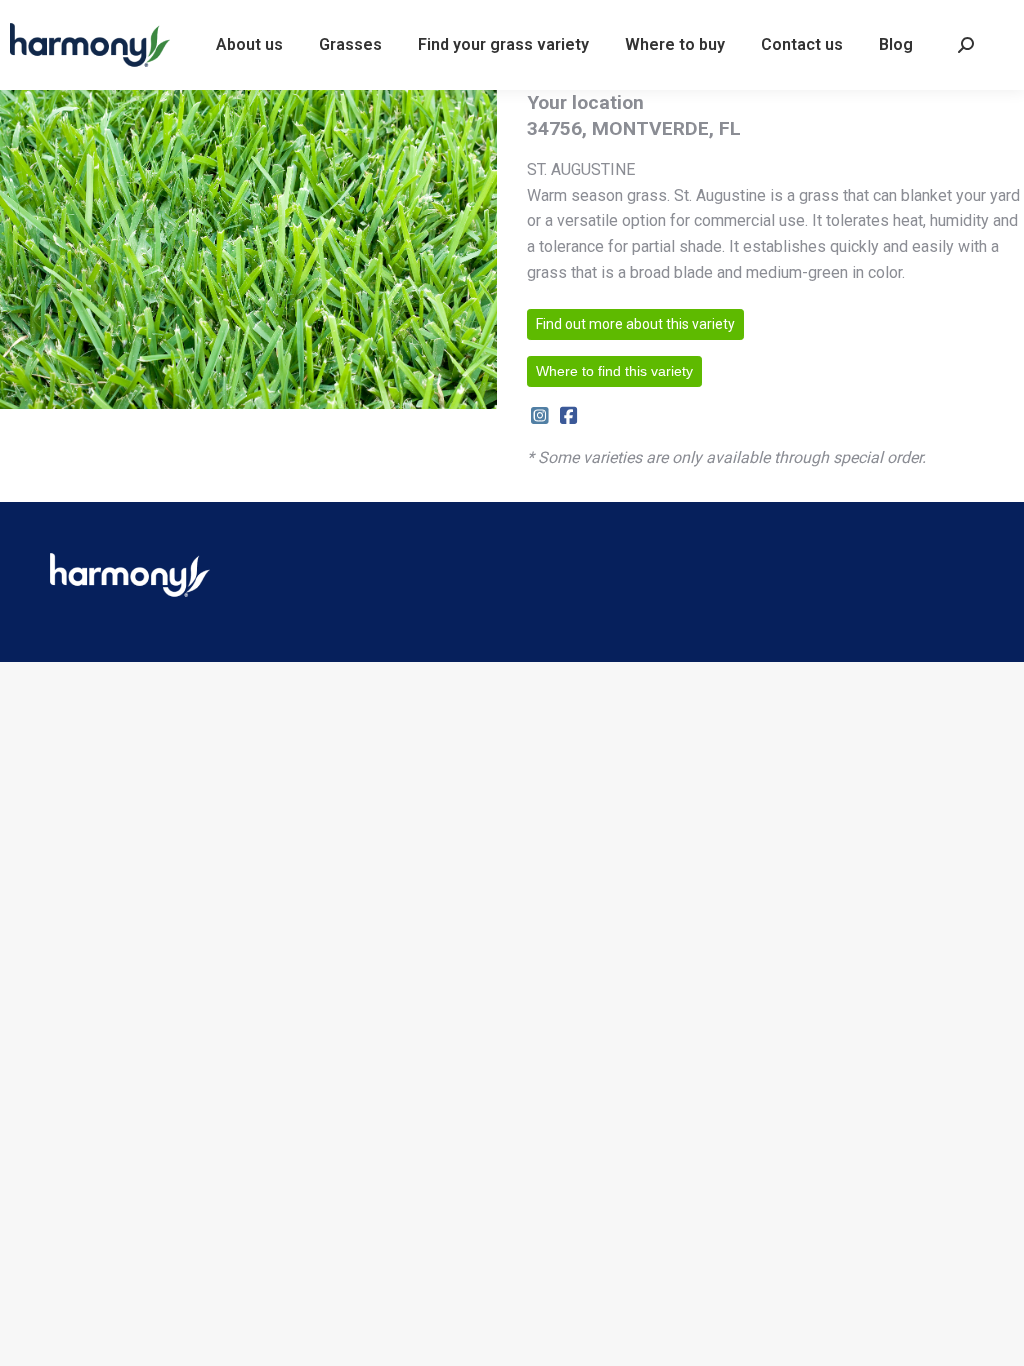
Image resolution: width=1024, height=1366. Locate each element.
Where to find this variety (614, 371)
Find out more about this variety (635, 324)
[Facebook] (568, 415)
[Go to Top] (994, 1336)
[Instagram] (539, 415)
